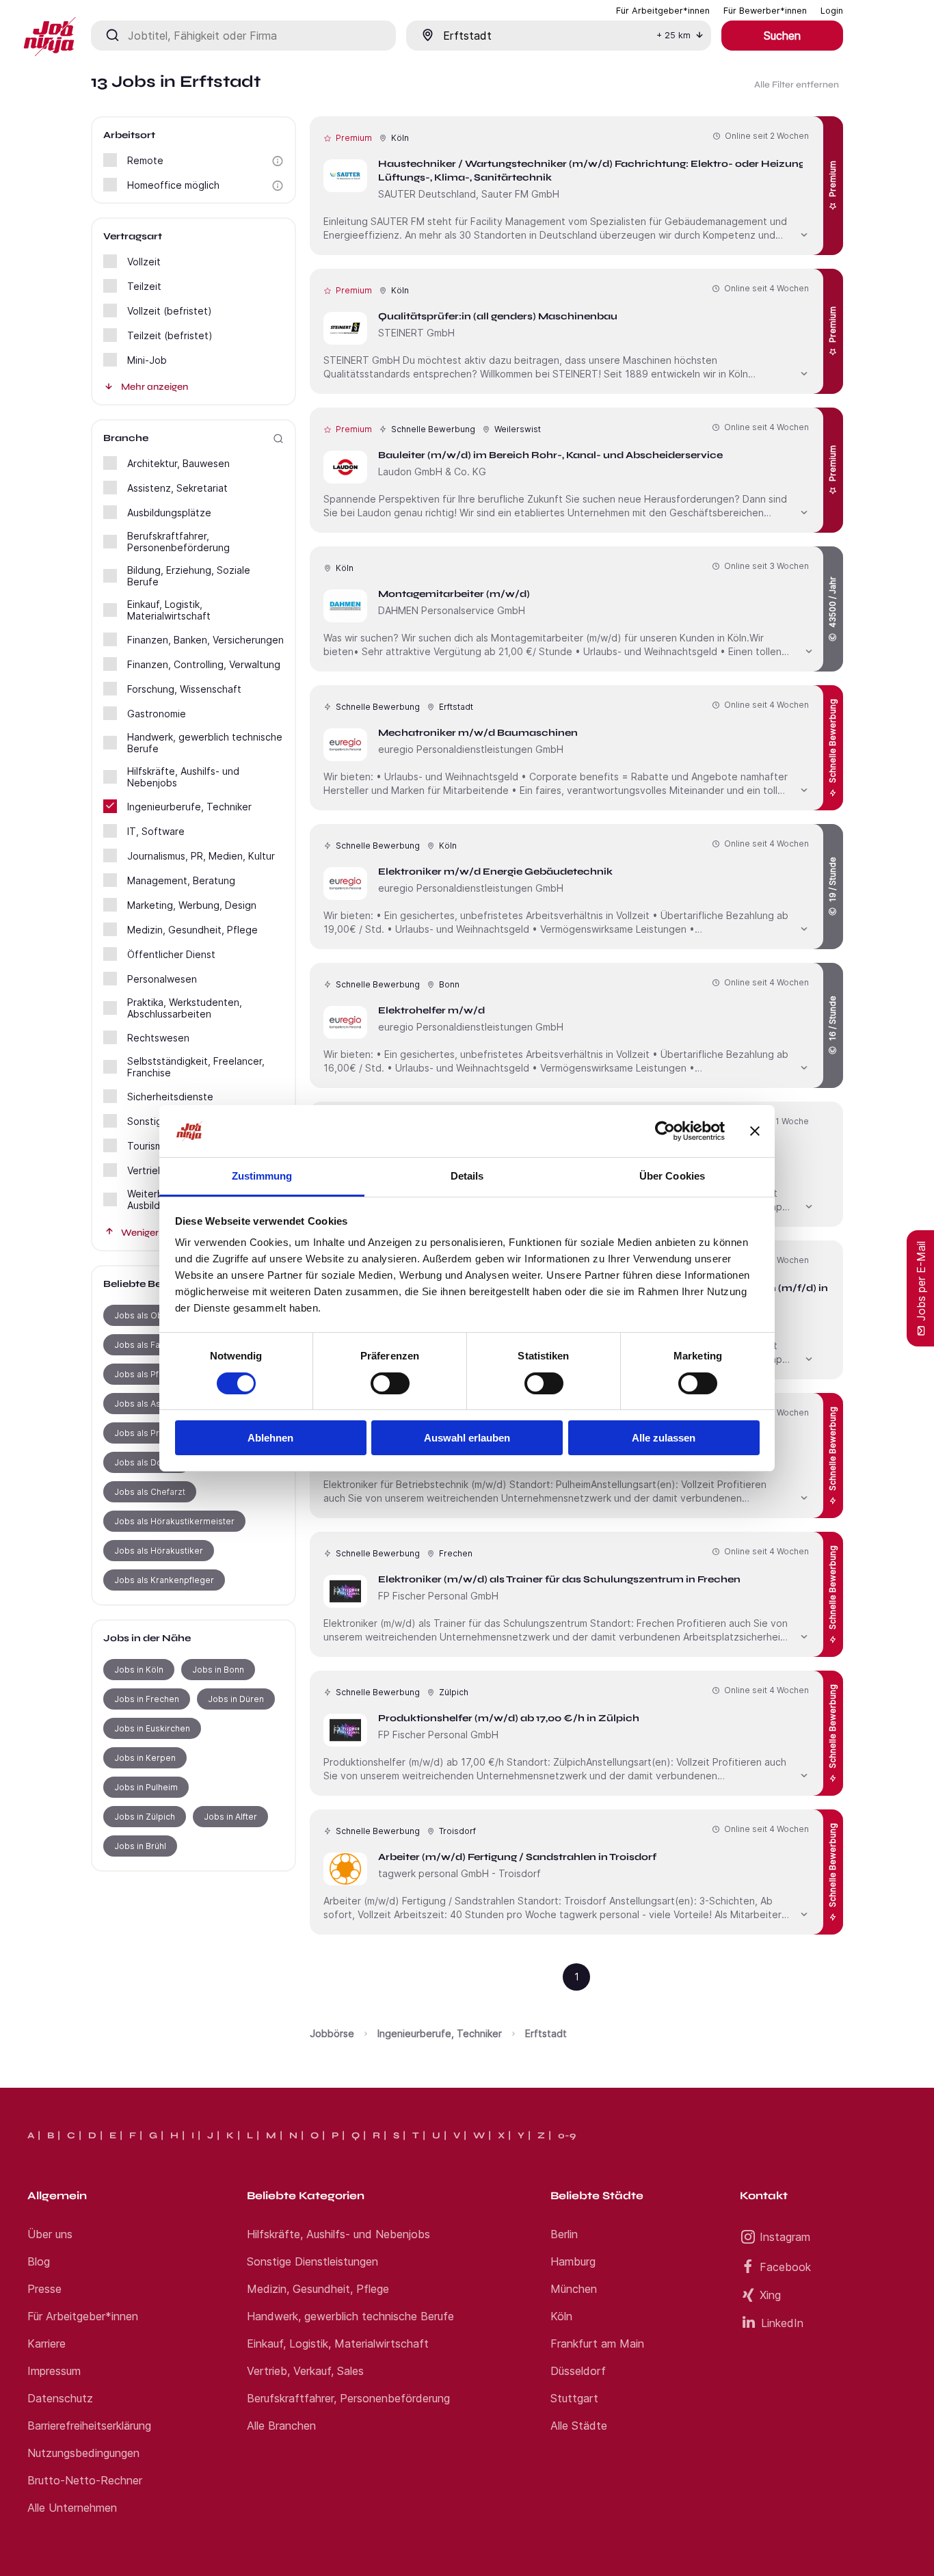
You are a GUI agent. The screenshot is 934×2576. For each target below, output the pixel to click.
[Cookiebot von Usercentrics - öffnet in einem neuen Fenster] (665, 1131)
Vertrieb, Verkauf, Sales (305, 2371)
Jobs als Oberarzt (151, 1315)
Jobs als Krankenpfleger (164, 1580)
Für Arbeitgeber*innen (83, 2316)
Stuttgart (574, 2398)
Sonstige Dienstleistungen (312, 2261)
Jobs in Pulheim (146, 1787)
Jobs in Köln (139, 1670)
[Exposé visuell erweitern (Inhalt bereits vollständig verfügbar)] (804, 233)
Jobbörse (332, 2033)
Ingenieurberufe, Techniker (440, 2033)
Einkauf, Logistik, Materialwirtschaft (338, 2343)
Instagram (785, 2237)
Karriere (46, 2343)
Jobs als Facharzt (150, 1345)
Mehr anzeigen (155, 387)
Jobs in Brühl (140, 1846)
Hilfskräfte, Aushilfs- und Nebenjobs (338, 2234)
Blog (39, 2261)
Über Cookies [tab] (672, 1176)
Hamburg (573, 2261)
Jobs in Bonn (218, 1670)
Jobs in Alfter (230, 1817)
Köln (561, 2316)
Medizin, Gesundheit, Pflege (318, 2289)
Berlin (564, 2234)
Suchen (782, 36)
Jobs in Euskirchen (152, 1728)
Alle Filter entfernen (797, 85)
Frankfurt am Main (597, 2343)
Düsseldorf (578, 2371)
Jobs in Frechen (147, 1699)
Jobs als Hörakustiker (159, 1551)
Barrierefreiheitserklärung (89, 2426)
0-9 (567, 2136)
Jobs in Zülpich (145, 1817)
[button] (278, 161)
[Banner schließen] (755, 1131)
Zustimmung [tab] (262, 1176)
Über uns (50, 2234)
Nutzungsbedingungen (83, 2453)
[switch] (390, 1383)
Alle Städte (579, 2426)
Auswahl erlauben (467, 1438)
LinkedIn (782, 2323)
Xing (770, 2295)
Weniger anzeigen (161, 1233)
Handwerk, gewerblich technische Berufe (350, 2316)
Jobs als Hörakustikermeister (174, 1521)
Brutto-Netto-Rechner (85, 2480)
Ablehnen (270, 1438)
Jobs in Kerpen (145, 1758)
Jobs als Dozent (147, 1462)
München (574, 2289)
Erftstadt (546, 2033)
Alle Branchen (281, 2426)
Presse (44, 2289)
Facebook (785, 2267)
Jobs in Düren (236, 1699)
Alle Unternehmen (72, 2508)
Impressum (54, 2371)
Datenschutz (60, 2398)
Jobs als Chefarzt (150, 1492)
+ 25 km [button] (673, 35)
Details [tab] (467, 1176)
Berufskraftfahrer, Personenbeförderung (348, 2398)
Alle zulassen (664, 1438)
